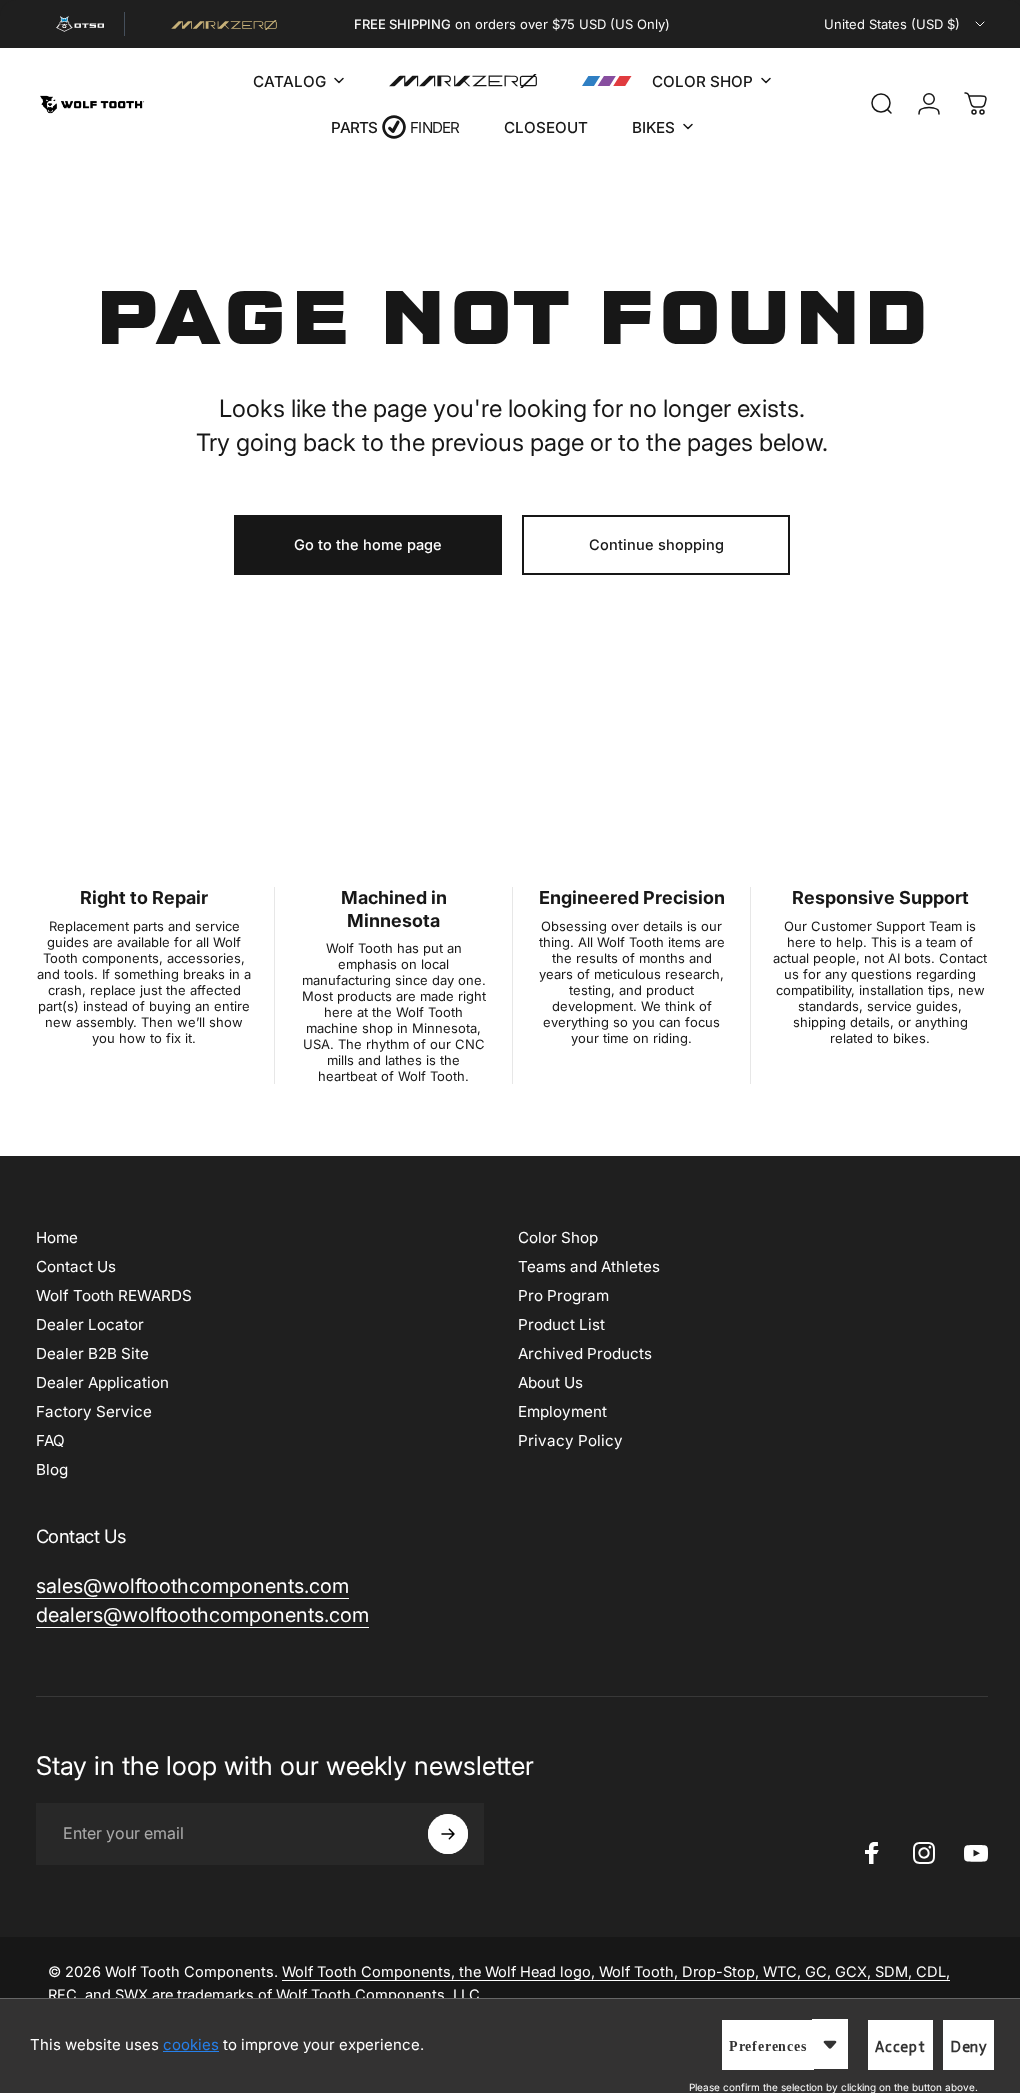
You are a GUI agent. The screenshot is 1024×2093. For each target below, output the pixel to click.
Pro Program (556, 1295)
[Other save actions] (815, 2044)
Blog (52, 1469)
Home (57, 1237)
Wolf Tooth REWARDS (114, 1295)
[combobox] (906, 24)
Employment (555, 1411)
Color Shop (551, 1237)
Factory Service (94, 1411)
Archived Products (578, 1353)
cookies (191, 2044)
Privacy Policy (563, 1440)
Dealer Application (102, 1382)
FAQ (50, 1440)
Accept (885, 2047)
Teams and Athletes (582, 1266)
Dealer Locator (90, 1324)
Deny (953, 2047)
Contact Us (76, 1266)
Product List (554, 1324)
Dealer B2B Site (92, 1353)
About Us (543, 1382)
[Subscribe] (448, 1834)
